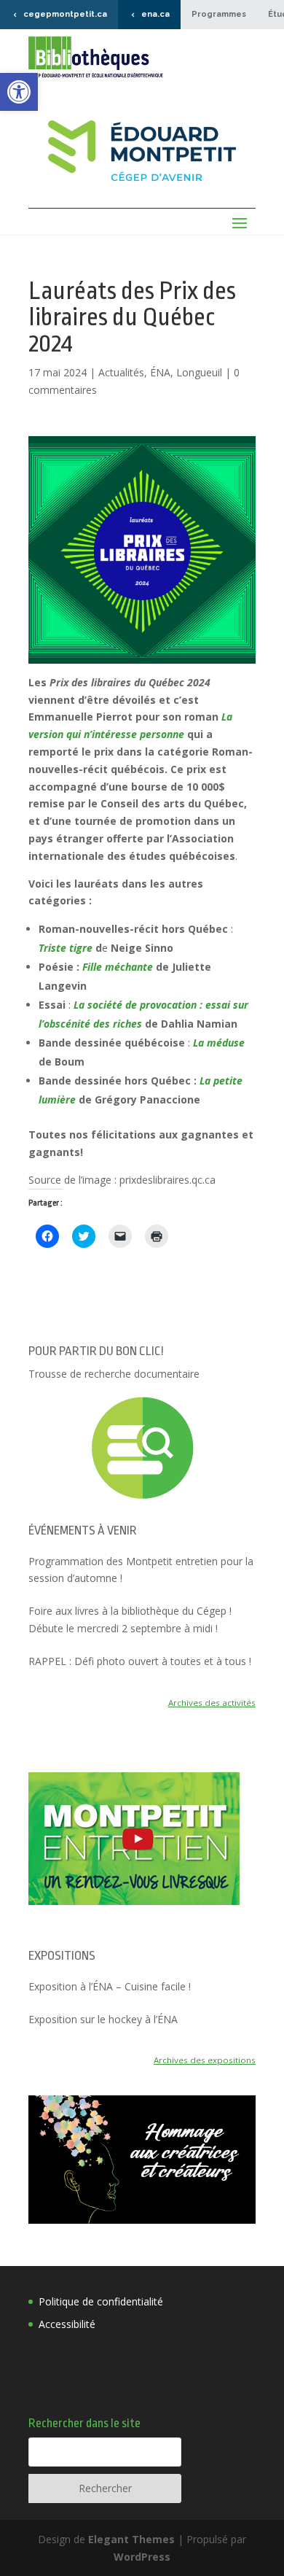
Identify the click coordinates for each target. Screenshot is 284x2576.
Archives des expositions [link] (205, 2060)
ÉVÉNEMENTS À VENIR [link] (83, 1531)
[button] (142, 550)
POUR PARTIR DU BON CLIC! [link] (96, 1351)
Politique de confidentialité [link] (101, 2301)
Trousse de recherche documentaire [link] (114, 1374)
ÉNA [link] (160, 372)
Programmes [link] (219, 14)
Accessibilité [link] (67, 2324)
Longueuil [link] (199, 372)
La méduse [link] (219, 1043)
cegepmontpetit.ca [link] (65, 14)
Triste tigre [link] (66, 948)
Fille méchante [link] (118, 967)
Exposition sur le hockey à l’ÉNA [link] (103, 2019)
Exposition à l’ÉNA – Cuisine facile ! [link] (110, 1986)
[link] (19, 92)
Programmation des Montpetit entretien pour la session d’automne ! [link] (141, 1570)
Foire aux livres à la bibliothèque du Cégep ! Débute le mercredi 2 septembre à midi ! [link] (130, 1619)
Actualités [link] (121, 372)
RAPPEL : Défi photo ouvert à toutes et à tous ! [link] (140, 1661)
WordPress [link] (142, 2557)
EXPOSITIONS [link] (62, 1956)
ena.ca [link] (155, 14)
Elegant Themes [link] (131, 2539)
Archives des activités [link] (212, 1703)
